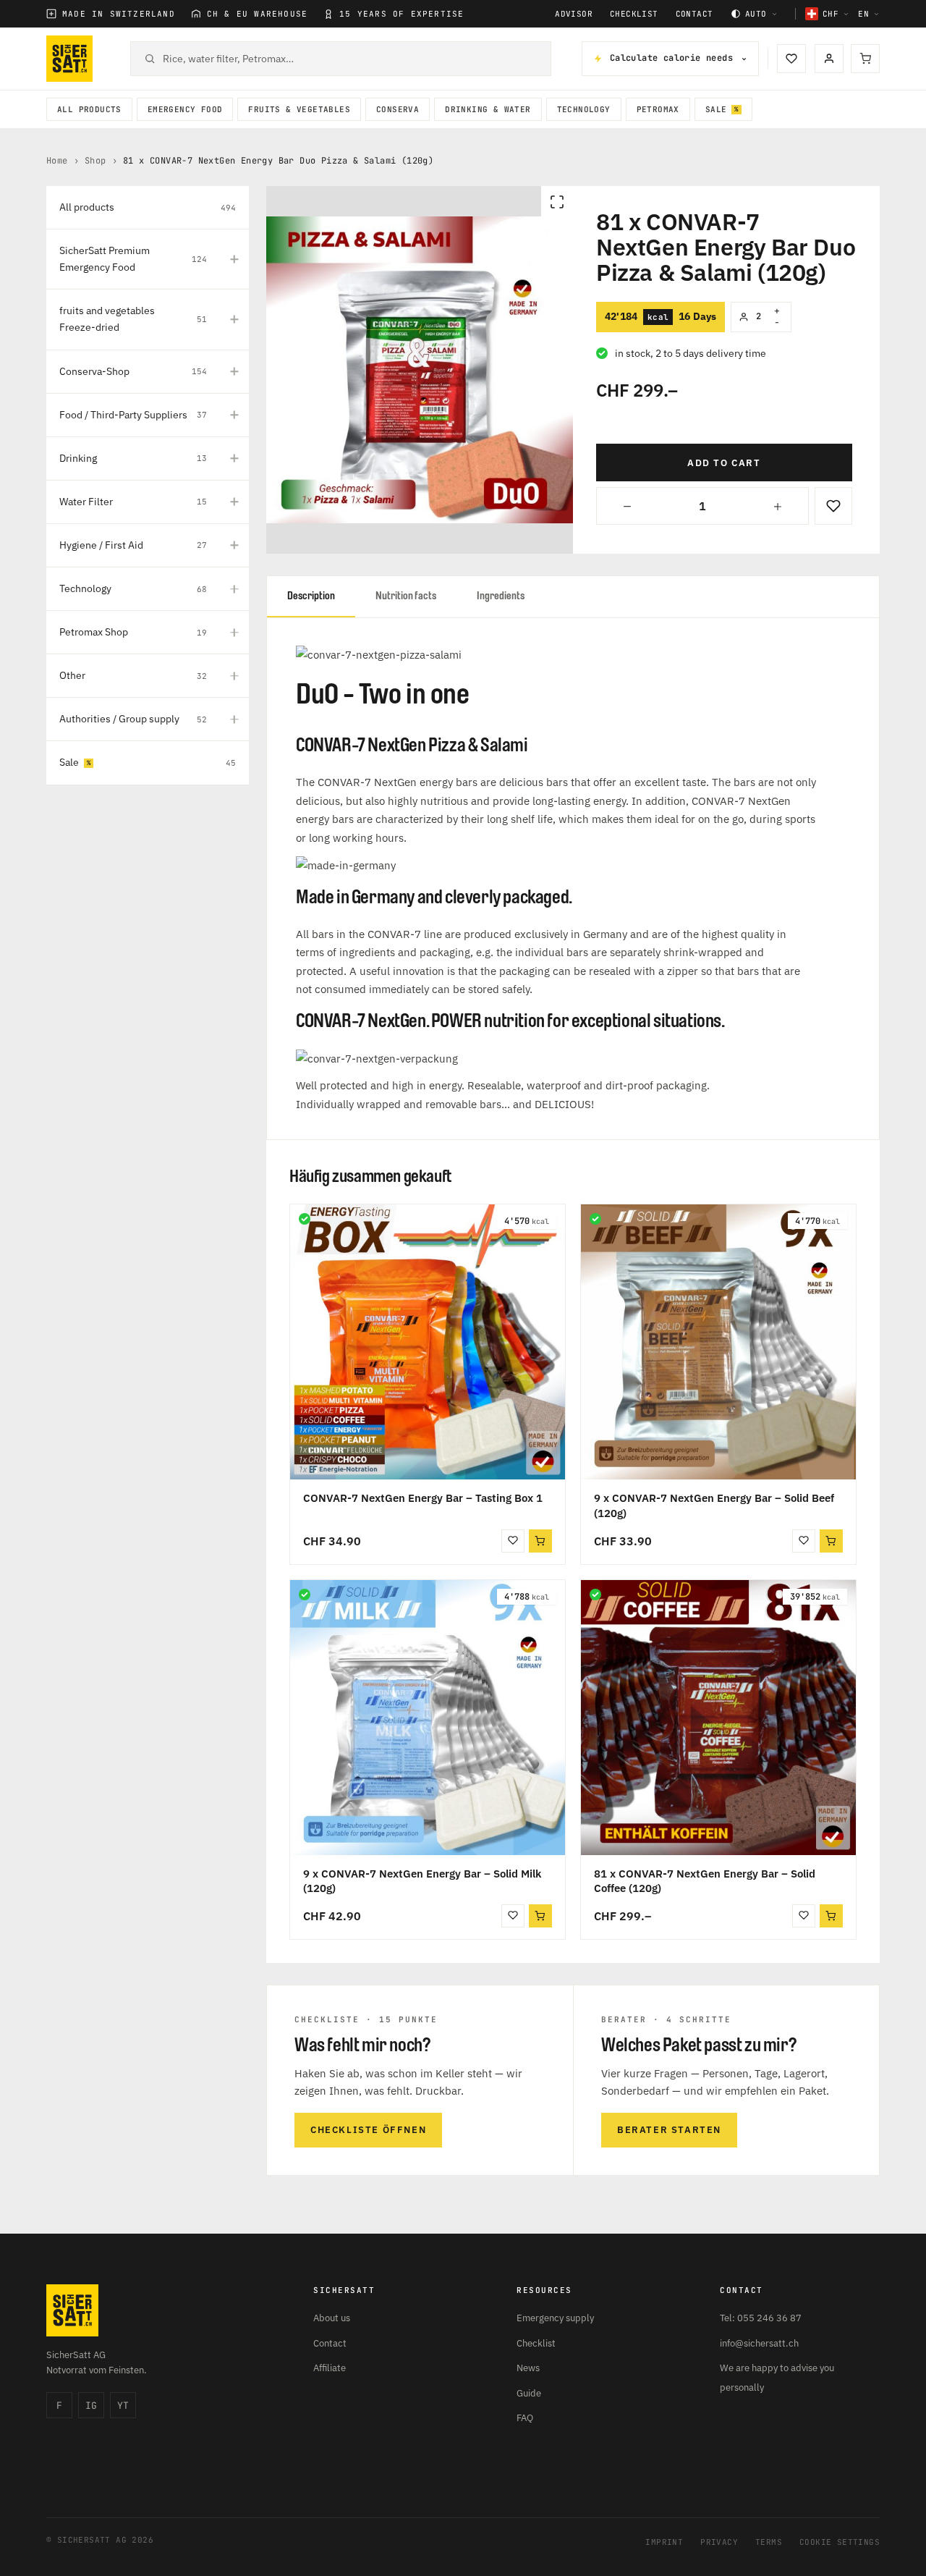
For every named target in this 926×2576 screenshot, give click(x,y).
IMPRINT (664, 2542)
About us (332, 2318)
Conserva (398, 109)
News (528, 2368)
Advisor (574, 14)
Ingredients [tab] (501, 596)
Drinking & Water (488, 109)
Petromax (658, 109)
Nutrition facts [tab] (406, 596)
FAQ (525, 2418)
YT (123, 2406)
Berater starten (669, 2130)
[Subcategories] (234, 259)
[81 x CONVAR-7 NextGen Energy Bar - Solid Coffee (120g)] (718, 1718)
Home (57, 161)
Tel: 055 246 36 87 (761, 2318)
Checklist (634, 14)
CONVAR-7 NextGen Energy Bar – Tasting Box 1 (423, 1498)
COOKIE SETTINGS (840, 2542)
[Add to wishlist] (833, 506)
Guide (529, 2393)
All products (89, 109)
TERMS (769, 2542)
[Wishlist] (791, 59)
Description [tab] (311, 596)
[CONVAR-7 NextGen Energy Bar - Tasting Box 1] (428, 1342)
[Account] (829, 59)
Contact (694, 14)
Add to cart (724, 463)
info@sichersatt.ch (759, 2343)
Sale (716, 109)
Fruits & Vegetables (299, 109)
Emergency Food (185, 109)
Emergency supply (555, 2318)
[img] (305, 1219)
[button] (540, 1541)
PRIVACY (719, 2542)
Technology (584, 109)
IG (91, 2406)
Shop (95, 161)
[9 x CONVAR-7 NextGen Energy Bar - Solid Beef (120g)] (718, 1342)
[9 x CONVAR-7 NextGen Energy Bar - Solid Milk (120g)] (428, 1718)
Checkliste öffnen (368, 2130)
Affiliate (330, 2368)
